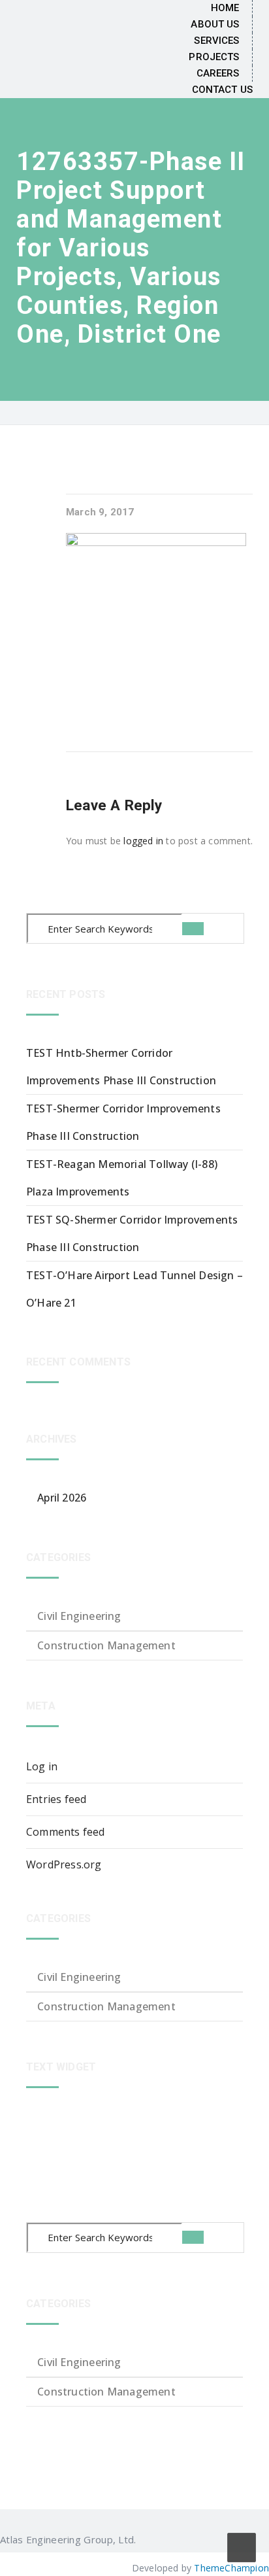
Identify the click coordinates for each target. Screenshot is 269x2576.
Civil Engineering (79, 1616)
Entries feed (56, 1799)
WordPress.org (64, 1864)
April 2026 (62, 1498)
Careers (218, 73)
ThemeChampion (231, 2568)
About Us (215, 24)
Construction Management (106, 1645)
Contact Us (222, 90)
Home (225, 8)
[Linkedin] (144, 2539)
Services (216, 41)
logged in (143, 841)
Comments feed (66, 1832)
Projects (214, 57)
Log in (42, 1766)
